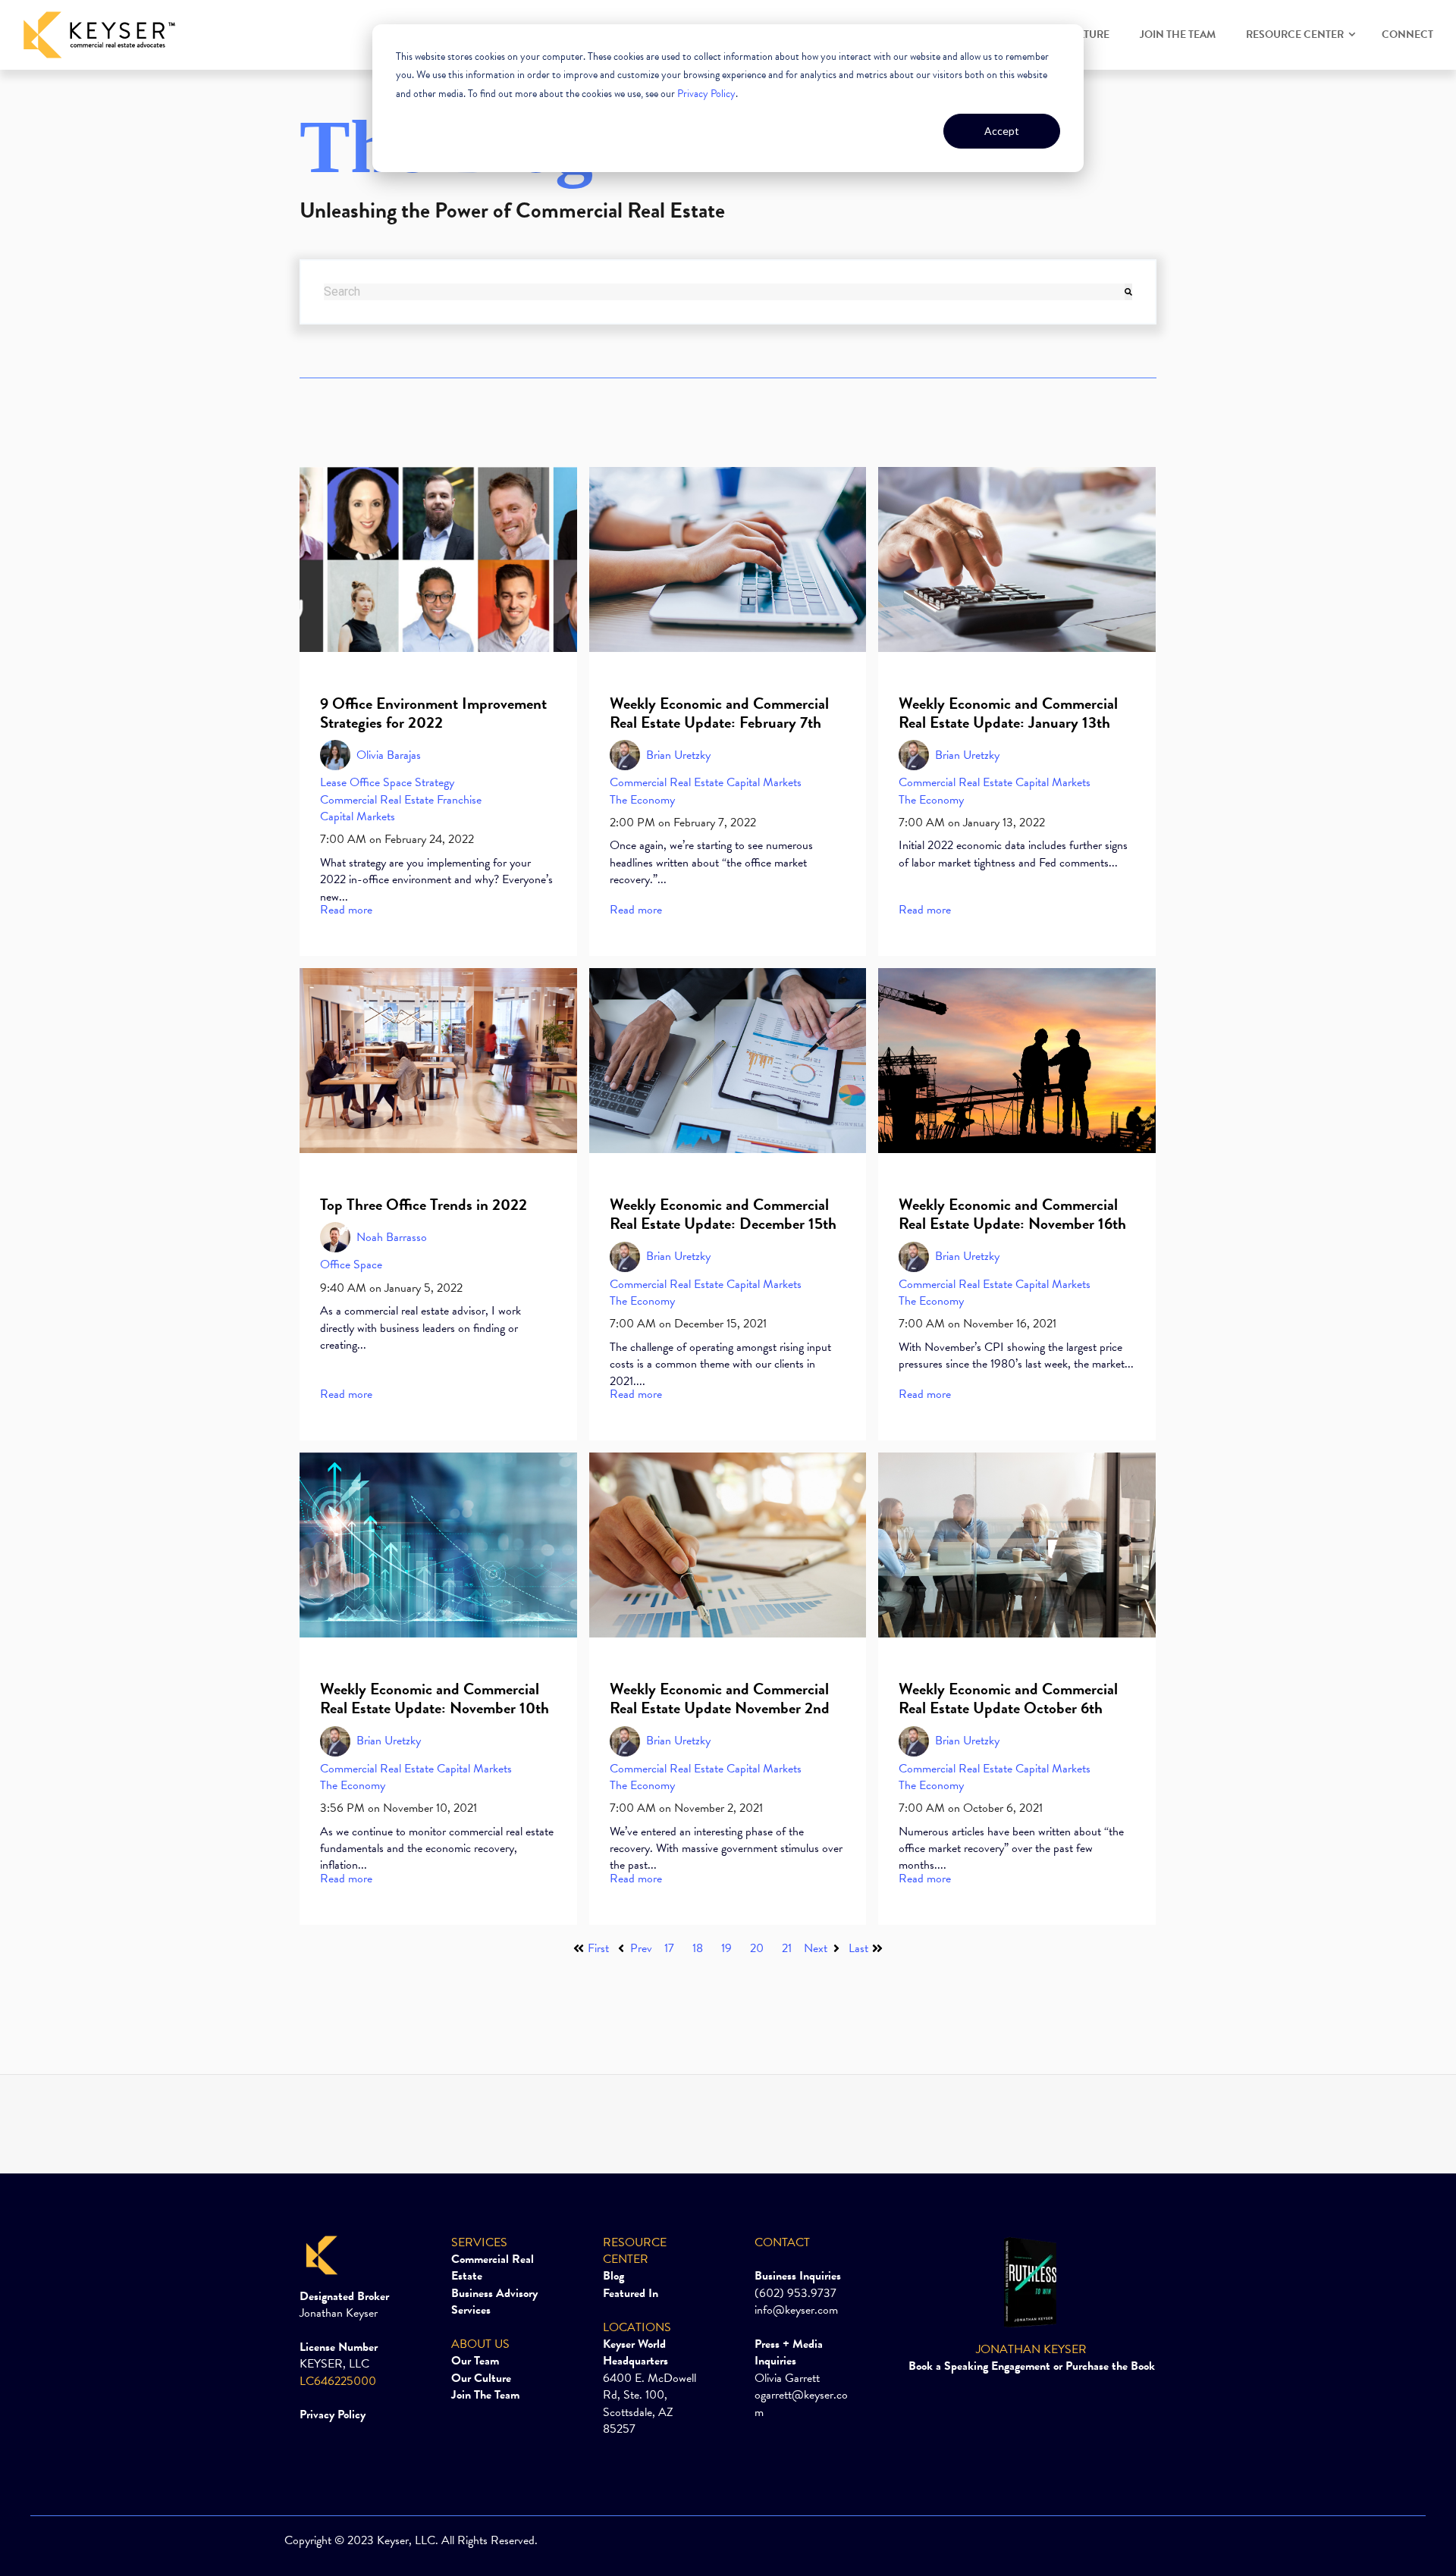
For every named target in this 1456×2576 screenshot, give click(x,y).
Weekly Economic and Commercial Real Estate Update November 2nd (720, 1699)
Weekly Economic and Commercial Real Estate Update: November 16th (1012, 1214)
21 (787, 1948)
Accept (1002, 131)
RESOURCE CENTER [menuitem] (1295, 34)
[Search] (1128, 292)
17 (669, 1948)
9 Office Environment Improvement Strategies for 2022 (433, 713)
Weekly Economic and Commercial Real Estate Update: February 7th (719, 713)
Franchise (459, 800)
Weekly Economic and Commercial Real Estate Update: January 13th (1008, 713)
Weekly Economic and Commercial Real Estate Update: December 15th (723, 1214)
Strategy (435, 782)
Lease (333, 782)
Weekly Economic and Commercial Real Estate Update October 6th (1008, 1699)
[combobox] (724, 292)
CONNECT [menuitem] (1407, 34)
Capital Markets (358, 816)
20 (757, 1948)
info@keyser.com (796, 2310)
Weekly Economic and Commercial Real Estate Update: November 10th (435, 1699)
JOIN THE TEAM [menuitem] (1178, 34)
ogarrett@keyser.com (801, 2403)
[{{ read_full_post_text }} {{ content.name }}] (438, 559)
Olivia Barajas (389, 755)
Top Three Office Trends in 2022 (424, 1205)
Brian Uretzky (678, 755)
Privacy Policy (706, 94)
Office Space (381, 782)
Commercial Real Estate (377, 800)
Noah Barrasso (392, 1237)
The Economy (642, 800)
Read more (346, 910)
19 (726, 1948)
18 (698, 1948)
